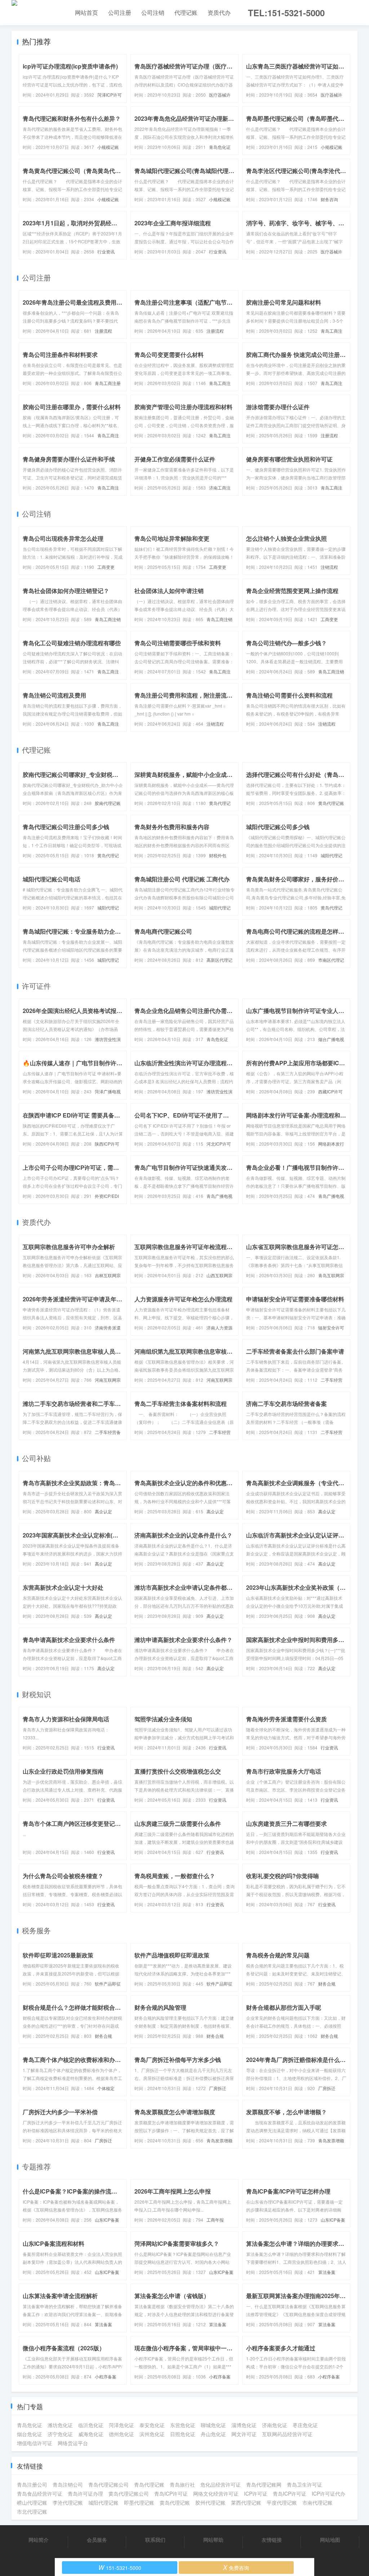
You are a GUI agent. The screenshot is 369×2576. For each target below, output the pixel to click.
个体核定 (106, 2088)
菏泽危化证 (121, 2425)
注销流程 (329, 567)
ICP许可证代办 (328, 2493)
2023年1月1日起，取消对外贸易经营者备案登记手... (73, 223)
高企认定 (103, 1511)
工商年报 (215, 2220)
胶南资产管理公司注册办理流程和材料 (183, 407)
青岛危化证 (220, 147)
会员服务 (97, 2540)
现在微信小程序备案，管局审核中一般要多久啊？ (184, 2348)
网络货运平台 (73, 2443)
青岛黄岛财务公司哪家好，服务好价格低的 (296, 879)
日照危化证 (183, 2434)
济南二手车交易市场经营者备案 (286, 1404)
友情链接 (272, 2540)
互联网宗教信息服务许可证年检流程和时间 (184, 1247)
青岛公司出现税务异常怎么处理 (63, 538)
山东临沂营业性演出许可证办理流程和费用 (184, 1063)
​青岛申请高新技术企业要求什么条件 (69, 1640)
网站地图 (330, 2540)
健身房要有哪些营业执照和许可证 (289, 459)
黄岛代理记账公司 (129, 2493)
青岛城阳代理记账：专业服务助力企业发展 (73, 931)
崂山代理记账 (32, 2502)
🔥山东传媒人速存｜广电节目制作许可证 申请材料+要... (73, 1063)
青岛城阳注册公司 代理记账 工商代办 (182, 879)
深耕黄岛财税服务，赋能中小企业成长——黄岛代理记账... (184, 774)
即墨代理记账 (139, 2502)
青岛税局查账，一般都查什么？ (175, 1876)
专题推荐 (36, 2166)
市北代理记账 (32, 2511)
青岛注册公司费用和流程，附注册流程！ (184, 695)
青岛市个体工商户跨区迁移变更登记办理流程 (73, 1823)
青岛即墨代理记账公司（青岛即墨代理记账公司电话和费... (296, 118)
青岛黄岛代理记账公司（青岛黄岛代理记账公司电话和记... (73, 171)
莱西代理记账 (246, 2502)
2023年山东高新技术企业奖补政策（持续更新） (296, 1587)
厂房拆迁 (218, 2088)
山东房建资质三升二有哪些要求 (286, 1823)
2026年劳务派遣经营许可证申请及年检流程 (73, 1299)
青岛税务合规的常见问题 (278, 1955)
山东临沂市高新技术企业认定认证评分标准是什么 (296, 1535)
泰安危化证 (152, 2425)
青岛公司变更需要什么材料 (169, 355)
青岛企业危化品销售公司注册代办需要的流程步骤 (184, 1011)
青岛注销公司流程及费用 (54, 695)
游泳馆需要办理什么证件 (278, 407)
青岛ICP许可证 (171, 2493)
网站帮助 (213, 2540)
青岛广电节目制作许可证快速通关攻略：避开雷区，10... (184, 1167)
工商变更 (106, 567)
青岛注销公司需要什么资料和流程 (289, 695)
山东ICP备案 (107, 2220)
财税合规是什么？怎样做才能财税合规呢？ (73, 2007)
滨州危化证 (152, 2434)
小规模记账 (108, 147)
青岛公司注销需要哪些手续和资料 (178, 643)
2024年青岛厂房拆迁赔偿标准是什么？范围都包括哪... (296, 2060)
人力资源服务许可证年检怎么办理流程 (183, 1299)
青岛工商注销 (108, 619)
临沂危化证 (91, 2425)
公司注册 (120, 12)
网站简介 (39, 2540)
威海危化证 (91, 2434)
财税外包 (218, 855)
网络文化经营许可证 (216, 2493)
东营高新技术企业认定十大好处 (63, 1587)
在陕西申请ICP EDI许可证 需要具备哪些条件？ (73, 1115)
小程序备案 (106, 2376)
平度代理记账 (282, 2502)
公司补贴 (36, 1458)
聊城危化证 (213, 2425)
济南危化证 (275, 2425)
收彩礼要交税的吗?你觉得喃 (283, 1876)
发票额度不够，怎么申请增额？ (286, 2112)
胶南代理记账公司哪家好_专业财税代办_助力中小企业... (73, 774)
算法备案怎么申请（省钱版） (172, 2296)
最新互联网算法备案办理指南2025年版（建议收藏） (296, 2296)
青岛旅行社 (182, 2484)
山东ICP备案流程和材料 (54, 2243)
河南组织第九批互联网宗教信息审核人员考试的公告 (184, 1351)
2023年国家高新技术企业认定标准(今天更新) (73, 1535)
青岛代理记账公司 (108, 2484)
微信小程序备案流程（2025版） (64, 2348)
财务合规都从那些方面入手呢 (284, 2007)
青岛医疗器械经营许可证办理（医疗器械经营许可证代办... (184, 66)
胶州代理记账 (210, 2502)
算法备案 (327, 2272)
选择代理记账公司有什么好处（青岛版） (296, 774)
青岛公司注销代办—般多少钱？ (286, 643)
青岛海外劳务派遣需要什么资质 (286, 1719)
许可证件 (36, 986)
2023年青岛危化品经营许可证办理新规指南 (184, 118)
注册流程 (103, 331)
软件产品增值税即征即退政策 (172, 1955)
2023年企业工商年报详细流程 (173, 223)
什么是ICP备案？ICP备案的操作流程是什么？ (73, 2191)
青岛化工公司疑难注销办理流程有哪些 (72, 643)
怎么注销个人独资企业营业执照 (286, 538)
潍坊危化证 (60, 2425)
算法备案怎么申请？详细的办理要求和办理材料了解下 (296, 2243)
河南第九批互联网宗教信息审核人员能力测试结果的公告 (73, 1351)
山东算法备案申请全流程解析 (60, 2296)
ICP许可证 (256, 2493)
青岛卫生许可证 (304, 2484)
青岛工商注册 (108, 383)
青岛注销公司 (68, 2484)
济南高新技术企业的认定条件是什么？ (183, 1535)
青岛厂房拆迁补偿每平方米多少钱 (178, 2060)
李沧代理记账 (68, 2502)
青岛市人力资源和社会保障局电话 (66, 1719)
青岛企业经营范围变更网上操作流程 (292, 591)
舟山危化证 (213, 2434)
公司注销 (153, 12)
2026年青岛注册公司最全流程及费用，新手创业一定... (73, 302)
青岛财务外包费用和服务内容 (172, 827)
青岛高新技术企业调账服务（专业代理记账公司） (296, 1483)
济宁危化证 (60, 2434)
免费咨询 (236, 2567)
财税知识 (36, 1694)
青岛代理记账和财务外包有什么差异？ (72, 118)
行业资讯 (106, 251)
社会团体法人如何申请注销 (169, 591)
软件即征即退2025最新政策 (58, 1955)
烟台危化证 (30, 2434)
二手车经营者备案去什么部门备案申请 (295, 1351)
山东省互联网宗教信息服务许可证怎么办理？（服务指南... (296, 1247)
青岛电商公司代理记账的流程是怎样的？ (296, 931)
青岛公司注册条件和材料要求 (60, 355)
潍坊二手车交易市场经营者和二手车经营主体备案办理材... (73, 1404)
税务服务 (36, 1930)
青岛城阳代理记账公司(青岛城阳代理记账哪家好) (184, 171)
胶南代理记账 (108, 803)
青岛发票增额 (219, 2140)
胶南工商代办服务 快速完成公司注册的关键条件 (296, 355)
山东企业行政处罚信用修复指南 (63, 1771)
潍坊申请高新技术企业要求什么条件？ (183, 1640)
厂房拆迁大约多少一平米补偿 (60, 2112)
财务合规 (327, 1984)
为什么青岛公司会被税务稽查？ (63, 1876)
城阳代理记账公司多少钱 (278, 827)
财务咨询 (329, 199)
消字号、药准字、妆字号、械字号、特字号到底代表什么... (296, 223)
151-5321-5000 (120, 2567)
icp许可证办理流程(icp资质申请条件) (70, 66)
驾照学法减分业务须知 (163, 1719)
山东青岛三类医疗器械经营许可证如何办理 (296, 66)
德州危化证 (121, 2434)
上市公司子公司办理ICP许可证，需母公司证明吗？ (73, 1167)
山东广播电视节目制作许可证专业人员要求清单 (296, 1011)
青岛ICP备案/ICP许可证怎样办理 (288, 2191)
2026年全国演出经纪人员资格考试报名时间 (73, 1011)
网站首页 (86, 12)
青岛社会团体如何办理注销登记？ (66, 591)
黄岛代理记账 (331, 803)
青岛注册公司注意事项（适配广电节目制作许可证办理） (184, 302)
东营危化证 (183, 2425)
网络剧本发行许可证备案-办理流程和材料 (296, 1115)
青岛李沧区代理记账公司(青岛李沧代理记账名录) (296, 171)
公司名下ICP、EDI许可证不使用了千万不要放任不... (184, 1115)
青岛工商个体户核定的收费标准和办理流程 (73, 2060)
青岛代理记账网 (264, 2484)
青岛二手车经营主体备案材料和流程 (181, 1404)
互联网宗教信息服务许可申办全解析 (69, 1247)
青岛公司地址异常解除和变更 (172, 538)
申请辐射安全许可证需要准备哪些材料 (295, 1299)
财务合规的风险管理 (160, 2007)
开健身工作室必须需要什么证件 (175, 459)
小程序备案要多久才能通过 (281, 2348)
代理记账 (186, 12)
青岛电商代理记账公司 (163, 931)
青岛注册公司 (32, 2484)
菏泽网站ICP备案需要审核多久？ (177, 2243)
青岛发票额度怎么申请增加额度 (175, 2112)
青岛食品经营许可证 (40, 2493)
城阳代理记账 (103, 2502)
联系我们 (155, 2540)
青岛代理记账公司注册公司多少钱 (66, 827)
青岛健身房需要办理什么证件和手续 (69, 459)
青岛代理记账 (149, 2484)
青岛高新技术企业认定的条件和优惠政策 (184, 1483)
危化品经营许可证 (221, 2484)
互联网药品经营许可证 (287, 2434)
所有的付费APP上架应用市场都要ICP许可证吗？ (296, 1063)
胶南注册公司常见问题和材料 (284, 302)
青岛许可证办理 (85, 2493)
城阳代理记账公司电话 (52, 879)
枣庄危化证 (305, 2425)
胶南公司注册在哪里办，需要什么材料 (72, 407)
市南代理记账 (317, 2502)
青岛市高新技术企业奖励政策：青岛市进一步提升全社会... (73, 1483)
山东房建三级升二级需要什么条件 (178, 1823)
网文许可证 (244, 2434)
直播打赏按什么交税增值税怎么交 (178, 1771)
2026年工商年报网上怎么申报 (173, 2191)
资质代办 (219, 12)
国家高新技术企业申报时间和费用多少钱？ (296, 1640)
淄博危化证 (244, 2425)
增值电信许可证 (35, 2443)
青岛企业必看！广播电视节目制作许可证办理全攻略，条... (296, 1167)
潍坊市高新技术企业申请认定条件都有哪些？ (184, 1587)
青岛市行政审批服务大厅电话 (284, 1771)
